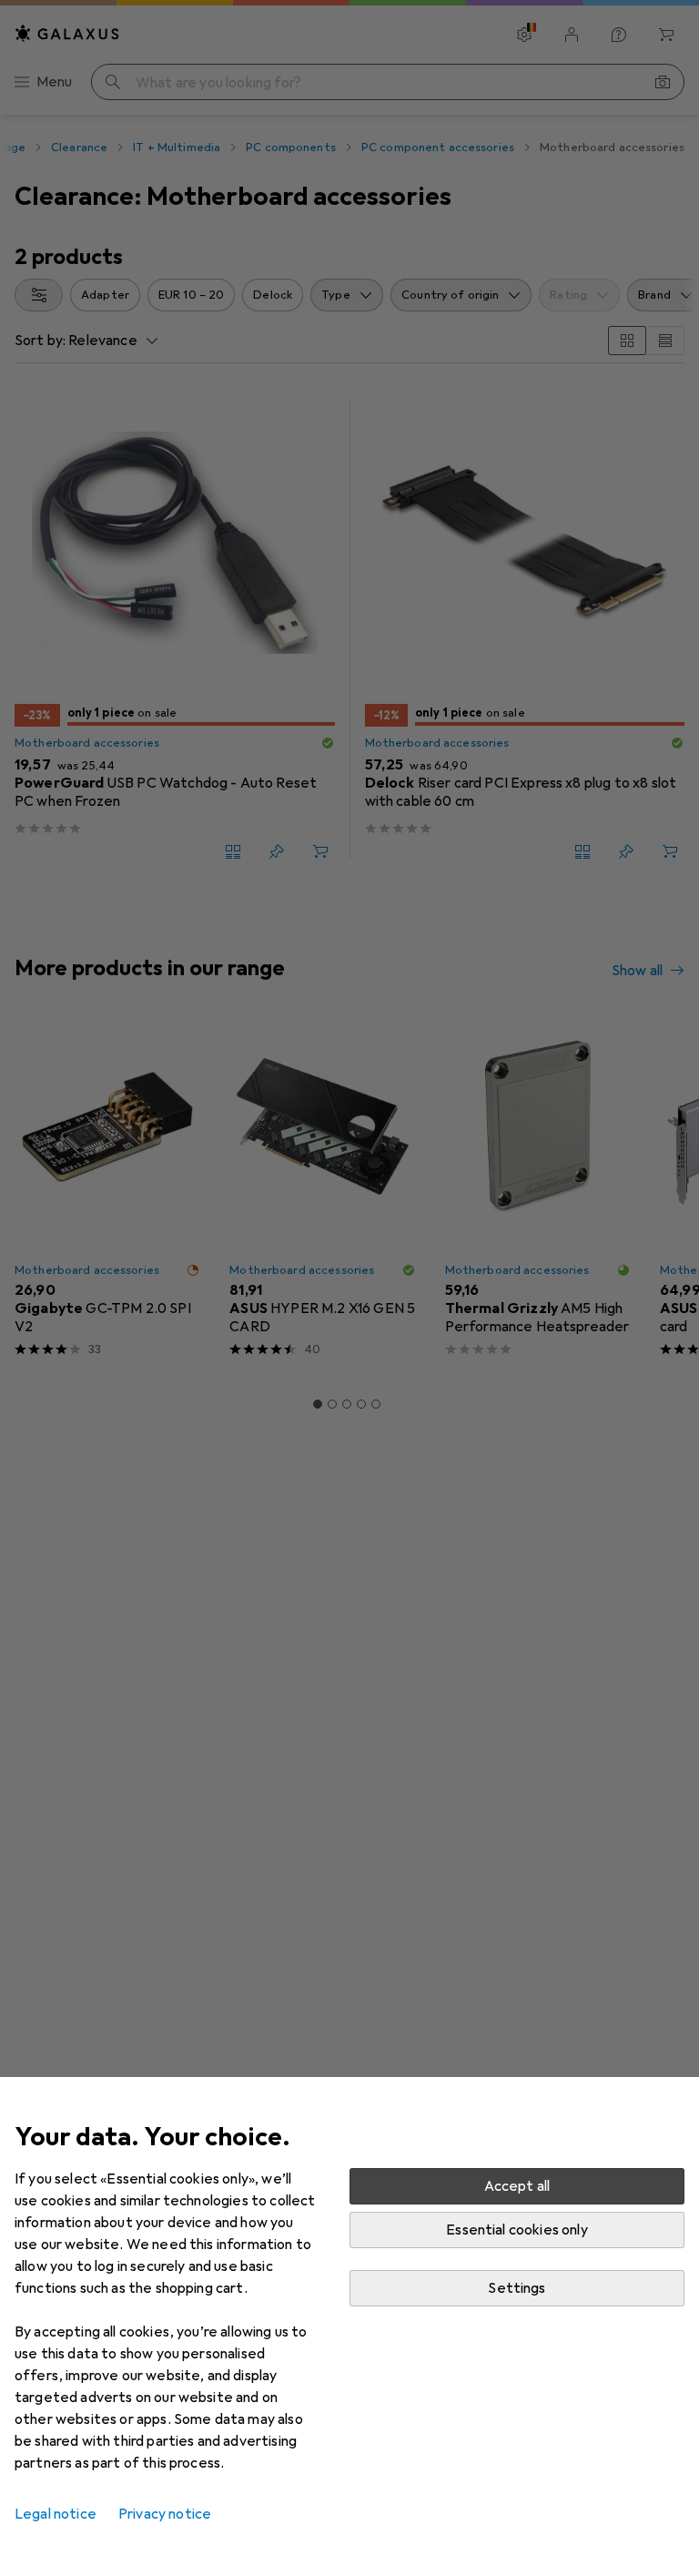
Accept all (517, 2186)
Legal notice (56, 2514)
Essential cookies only (517, 2230)
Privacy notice (165, 2514)
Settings (517, 2288)
